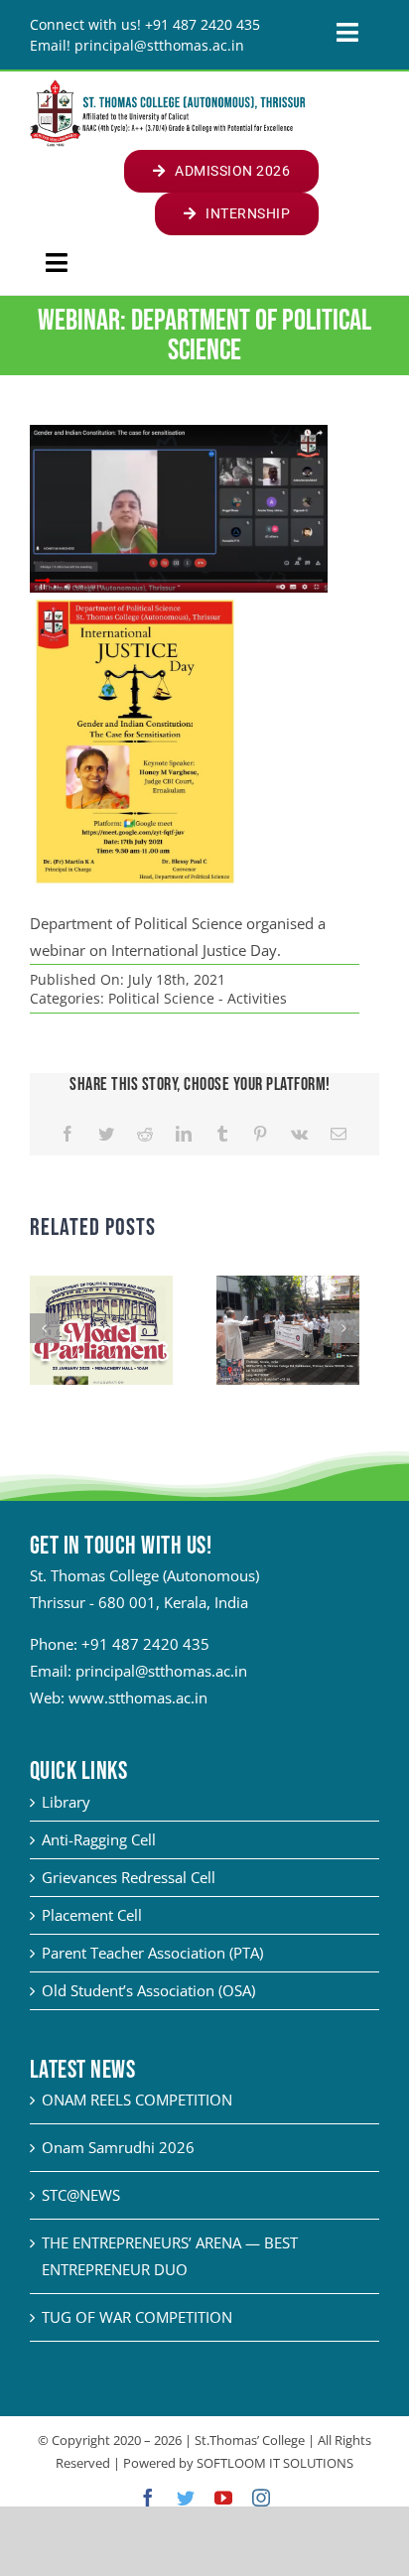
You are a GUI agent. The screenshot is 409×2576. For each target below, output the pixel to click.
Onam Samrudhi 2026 (118, 2147)
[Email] (339, 1134)
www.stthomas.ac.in (138, 1697)
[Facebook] (68, 1134)
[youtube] (223, 2498)
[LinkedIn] (184, 1134)
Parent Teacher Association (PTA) (152, 1953)
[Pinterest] (260, 1134)
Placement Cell (92, 1915)
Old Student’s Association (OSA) (148, 1990)
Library (66, 1802)
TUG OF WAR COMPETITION (137, 2317)
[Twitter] (106, 1134)
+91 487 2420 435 (145, 1644)
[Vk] (299, 1134)
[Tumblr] (222, 1134)
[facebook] (148, 2498)
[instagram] (261, 2498)
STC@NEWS (81, 2195)
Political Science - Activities (198, 998)
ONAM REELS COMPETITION (137, 2100)
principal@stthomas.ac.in (161, 1671)
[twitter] (186, 2498)
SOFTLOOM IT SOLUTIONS (275, 2463)
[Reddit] (145, 1134)
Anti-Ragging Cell (99, 1839)
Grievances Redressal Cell (129, 1877)
